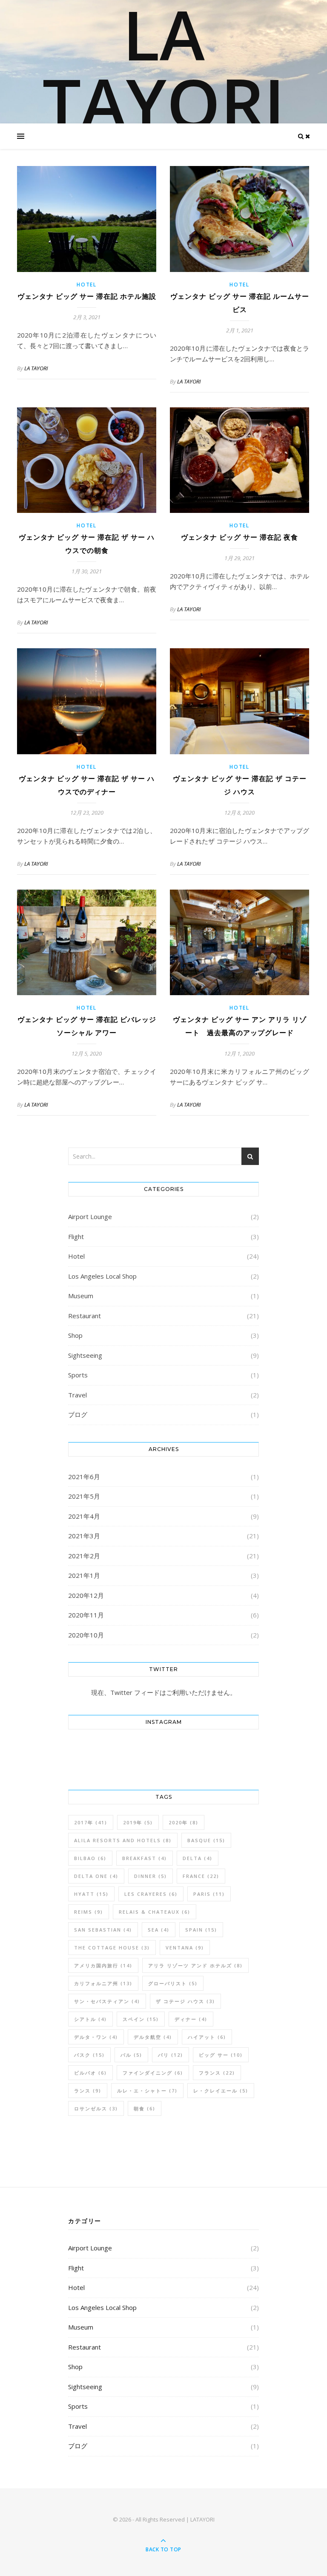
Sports (78, 1375)
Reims (89, 1912)
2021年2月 (84, 1556)
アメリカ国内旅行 (103, 1965)
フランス (217, 2073)
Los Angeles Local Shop (102, 1276)
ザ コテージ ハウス (185, 2001)
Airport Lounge (90, 1216)
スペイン (141, 2019)
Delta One (96, 1876)
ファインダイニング (153, 2073)
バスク (89, 2055)
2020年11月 (86, 1615)
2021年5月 (84, 1496)
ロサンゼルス (96, 2108)
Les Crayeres (151, 1894)
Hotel (87, 285)
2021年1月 (84, 1575)
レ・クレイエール (221, 2091)
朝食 (145, 2108)
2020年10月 (86, 1635)
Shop (75, 1335)
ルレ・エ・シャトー (147, 2091)
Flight (76, 1236)
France (201, 1876)
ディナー (191, 2019)
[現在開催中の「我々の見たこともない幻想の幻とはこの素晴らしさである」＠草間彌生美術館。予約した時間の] (181, 1753)
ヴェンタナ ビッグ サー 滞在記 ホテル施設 (87, 296)
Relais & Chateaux (155, 1912)
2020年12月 (86, 1595)
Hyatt (91, 1894)
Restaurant (85, 1316)
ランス (88, 2091)
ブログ (78, 1414)
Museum (81, 1296)
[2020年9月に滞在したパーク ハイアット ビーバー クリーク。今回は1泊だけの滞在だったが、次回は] (84, 1753)
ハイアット (207, 2037)
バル (131, 2055)
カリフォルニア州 (103, 1983)
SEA (159, 1930)
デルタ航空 (153, 2037)
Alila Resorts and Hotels (123, 1840)
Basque (206, 1840)
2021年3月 (84, 1536)
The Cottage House (112, 1948)
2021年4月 (84, 1516)
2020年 (184, 1822)
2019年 (138, 1822)
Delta (198, 1858)
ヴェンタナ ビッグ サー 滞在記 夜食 (240, 537)
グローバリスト (173, 1983)
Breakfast (145, 1858)
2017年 (91, 1822)
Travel (77, 1395)
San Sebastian (103, 1930)
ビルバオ (90, 2073)
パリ (171, 2055)
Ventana (185, 1948)
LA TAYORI (164, 68)
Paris (209, 1894)
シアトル (90, 2019)
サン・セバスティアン (107, 2001)
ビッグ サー (221, 2055)
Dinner (151, 1876)
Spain (201, 1930)
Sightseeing (85, 1355)
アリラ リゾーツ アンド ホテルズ (195, 1965)
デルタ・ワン (96, 2037)
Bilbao (90, 1858)
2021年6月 (84, 1477)
